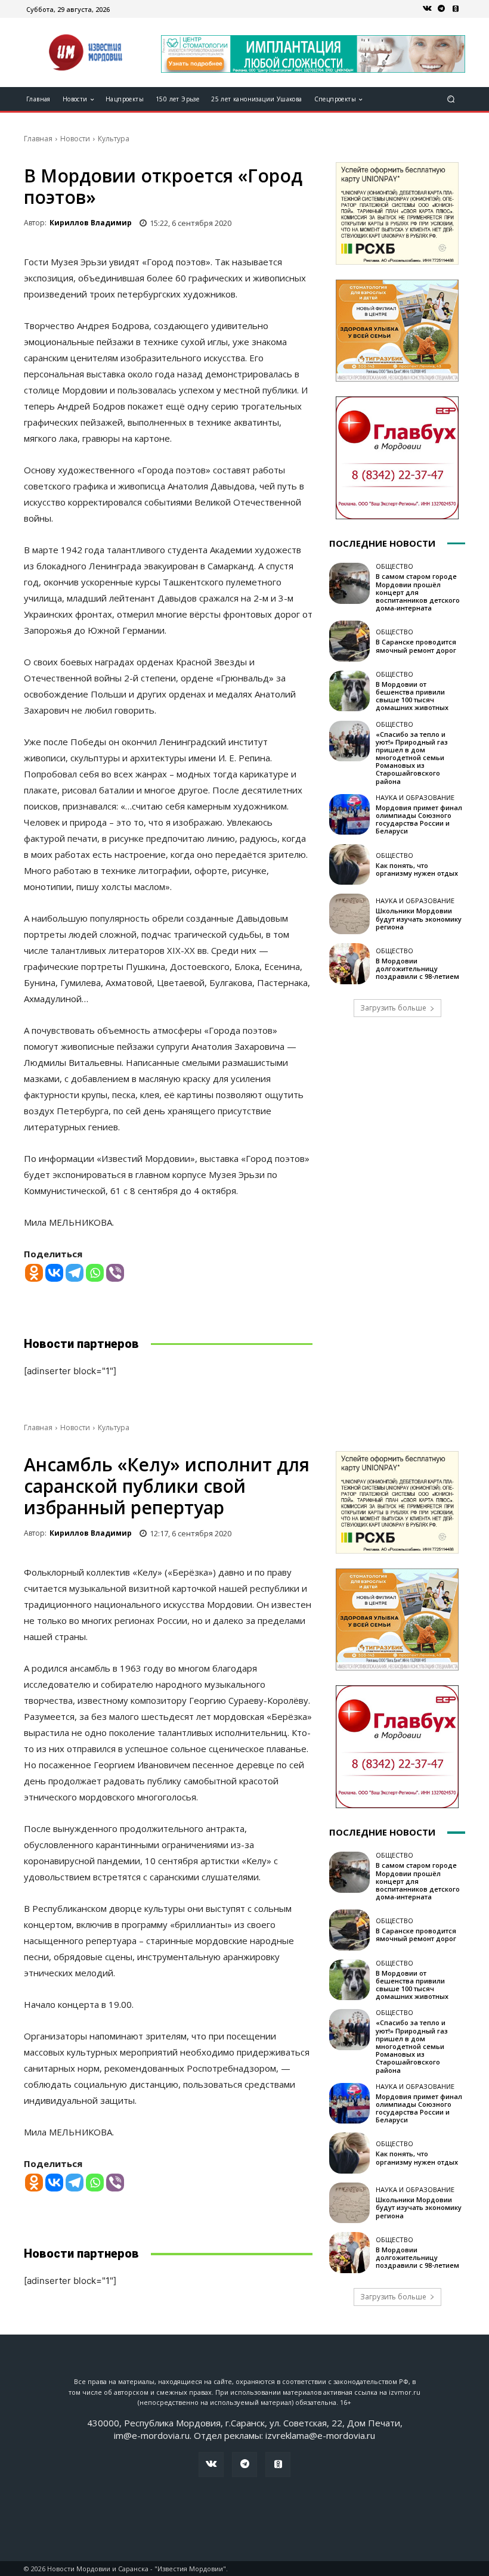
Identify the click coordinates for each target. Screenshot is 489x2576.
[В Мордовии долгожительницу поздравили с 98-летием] (349, 963)
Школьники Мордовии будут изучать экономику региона (419, 918)
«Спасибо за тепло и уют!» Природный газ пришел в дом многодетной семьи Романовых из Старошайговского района (412, 758)
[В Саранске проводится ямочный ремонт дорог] (349, 641)
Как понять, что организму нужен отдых (417, 869)
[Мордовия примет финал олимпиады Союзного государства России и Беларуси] (349, 814)
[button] (451, 99)
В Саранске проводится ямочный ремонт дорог (416, 646)
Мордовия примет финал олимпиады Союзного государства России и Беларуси (419, 819)
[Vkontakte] (54, 1273)
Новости (75, 139)
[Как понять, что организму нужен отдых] (349, 864)
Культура (114, 139)
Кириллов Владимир (91, 223)
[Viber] (115, 1273)
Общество (394, 566)
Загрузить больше (393, 1008)
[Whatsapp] (95, 1273)
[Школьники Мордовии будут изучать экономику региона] (349, 914)
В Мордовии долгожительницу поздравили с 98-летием (417, 968)
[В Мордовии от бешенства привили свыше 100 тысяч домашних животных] (349, 691)
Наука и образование (415, 797)
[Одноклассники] (456, 9)
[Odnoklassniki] (34, 1273)
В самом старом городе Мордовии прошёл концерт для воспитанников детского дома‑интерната (418, 592)
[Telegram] (441, 9)
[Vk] (427, 9)
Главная (38, 139)
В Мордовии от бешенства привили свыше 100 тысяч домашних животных (412, 696)
